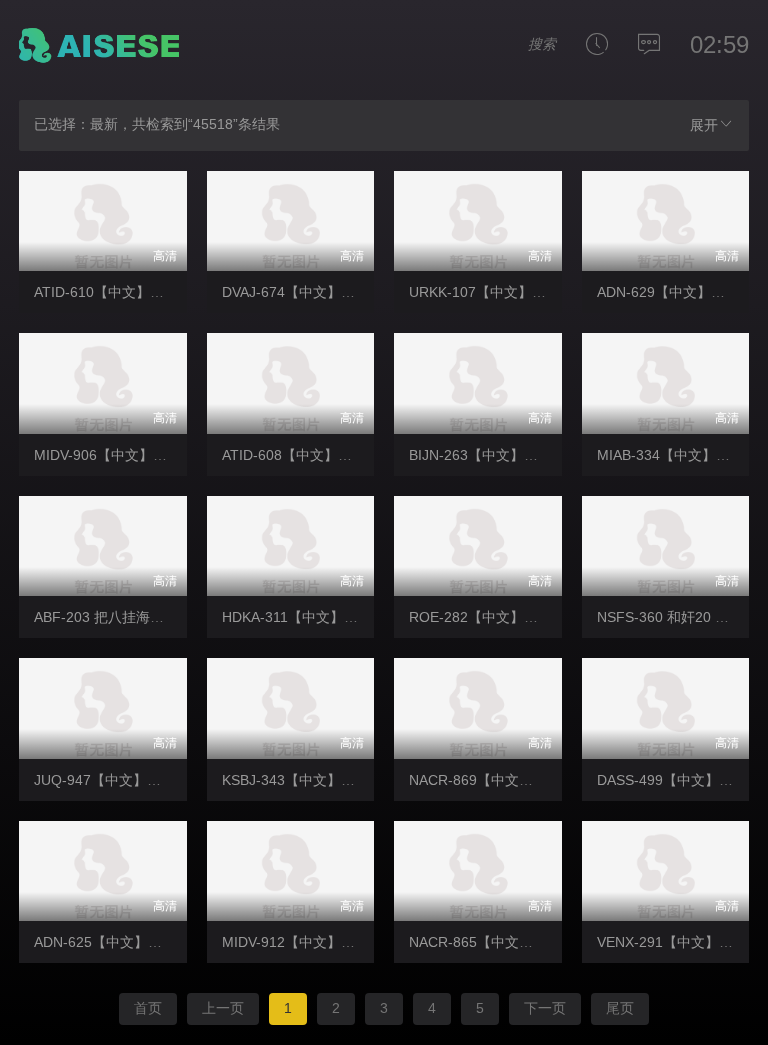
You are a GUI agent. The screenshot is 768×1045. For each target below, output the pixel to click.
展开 (704, 125)
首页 (148, 1008)
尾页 (620, 1008)
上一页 (223, 1008)
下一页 (545, 1008)
